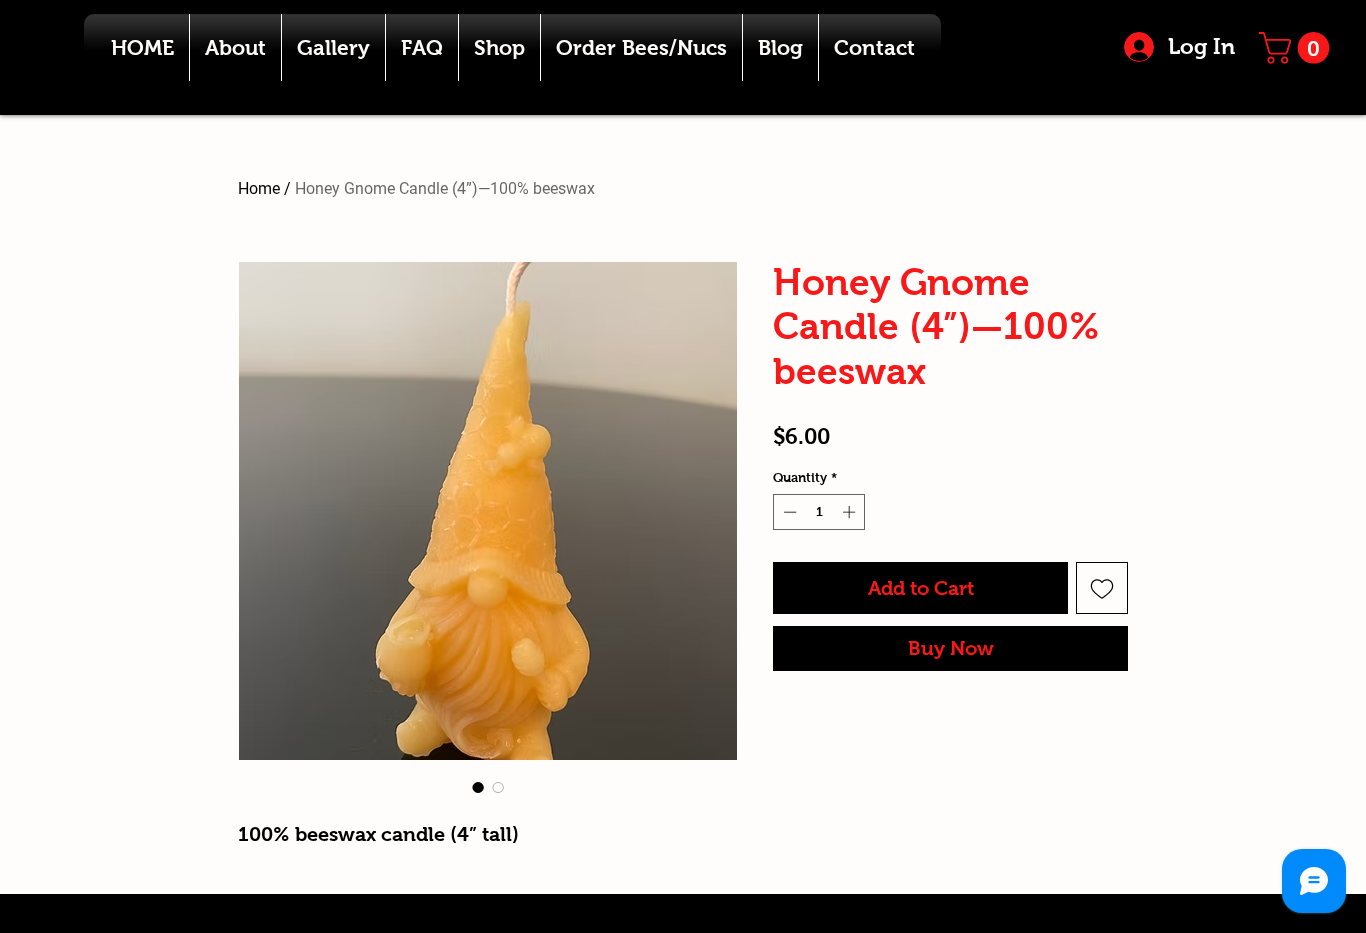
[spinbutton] (819, 512)
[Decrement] (788, 512)
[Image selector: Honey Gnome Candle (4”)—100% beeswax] (478, 787)
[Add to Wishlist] (1102, 588)
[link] (1298, 48)
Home (259, 188)
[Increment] (851, 512)
